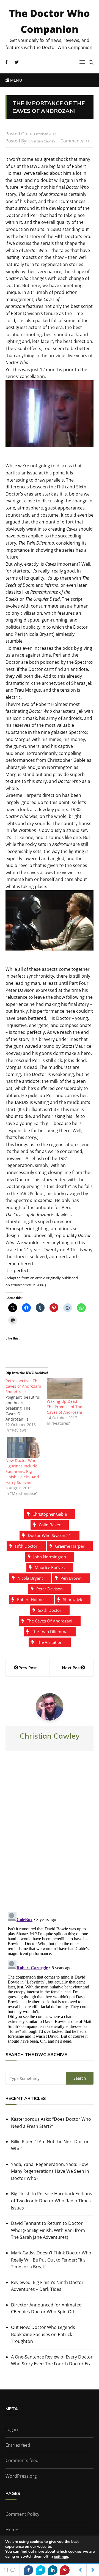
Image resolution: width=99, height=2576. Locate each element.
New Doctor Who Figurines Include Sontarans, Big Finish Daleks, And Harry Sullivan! (22, 1471)
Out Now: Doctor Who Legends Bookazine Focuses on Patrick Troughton (43, 2334)
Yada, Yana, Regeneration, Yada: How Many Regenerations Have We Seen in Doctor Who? (50, 2171)
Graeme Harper (70, 1546)
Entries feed (18, 2445)
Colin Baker (50, 1525)
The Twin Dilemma (50, 1632)
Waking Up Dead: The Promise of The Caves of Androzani (64, 1407)
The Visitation (50, 1642)
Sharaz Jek (73, 1599)
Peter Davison (50, 1589)
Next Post (71, 1668)
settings (61, 2557)
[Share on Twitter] (41, 2570)
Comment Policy (22, 2514)
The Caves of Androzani (50, 1621)
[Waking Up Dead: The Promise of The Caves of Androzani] (65, 1388)
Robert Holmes (31, 1599)
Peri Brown (71, 1578)
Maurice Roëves (50, 1567)
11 (87, 141)
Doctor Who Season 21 (50, 1535)
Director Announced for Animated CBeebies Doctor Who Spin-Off (46, 2308)
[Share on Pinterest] (65, 2570)
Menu (15, 80)
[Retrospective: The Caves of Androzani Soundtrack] (26, 1406)
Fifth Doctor (26, 1546)
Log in (12, 2429)
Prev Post (28, 1668)
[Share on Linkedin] (53, 2570)
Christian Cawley (42, 141)
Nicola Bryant (30, 1578)
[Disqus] (50, 1836)
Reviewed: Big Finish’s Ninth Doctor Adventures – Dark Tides (47, 2286)
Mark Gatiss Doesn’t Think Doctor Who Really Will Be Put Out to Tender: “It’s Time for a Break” (51, 2260)
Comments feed (22, 2460)
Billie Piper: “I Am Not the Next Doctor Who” (50, 2145)
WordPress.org (21, 2476)
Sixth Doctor (50, 1610)
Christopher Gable (50, 1514)
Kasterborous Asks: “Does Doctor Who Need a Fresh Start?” (51, 2123)
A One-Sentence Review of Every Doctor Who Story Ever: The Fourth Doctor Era (52, 2360)
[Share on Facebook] (29, 2570)
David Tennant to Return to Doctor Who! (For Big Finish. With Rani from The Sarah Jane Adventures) (48, 2230)
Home (12, 2530)
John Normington (50, 1557)
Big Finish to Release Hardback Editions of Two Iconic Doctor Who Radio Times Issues (52, 2201)
